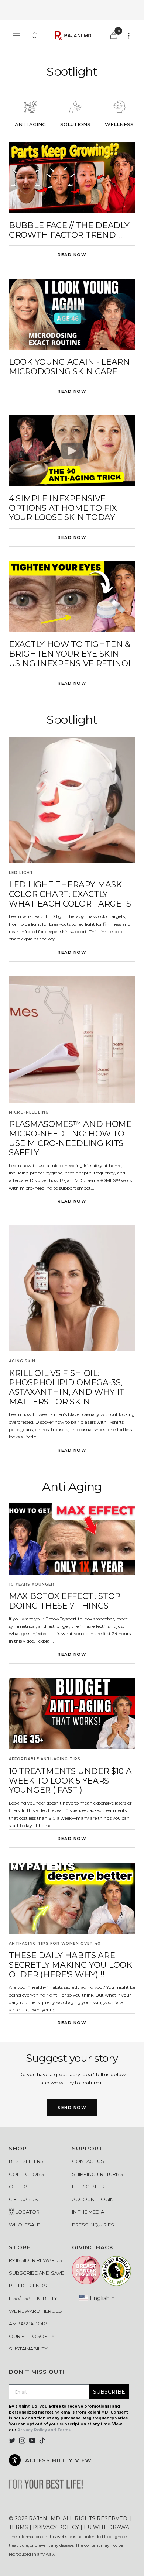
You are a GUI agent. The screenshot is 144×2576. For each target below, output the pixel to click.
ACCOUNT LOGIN (93, 2199)
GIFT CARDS (23, 2199)
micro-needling (29, 1112)
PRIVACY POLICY (56, 2527)
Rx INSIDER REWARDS (35, 2260)
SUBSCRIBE (109, 2392)
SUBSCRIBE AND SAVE (36, 2273)
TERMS (18, 2527)
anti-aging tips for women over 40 (55, 1944)
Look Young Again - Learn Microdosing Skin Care (69, 367)
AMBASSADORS (29, 2324)
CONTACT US (88, 2161)
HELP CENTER (88, 2187)
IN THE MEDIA (88, 2212)
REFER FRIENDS (28, 2286)
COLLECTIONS (26, 2174)
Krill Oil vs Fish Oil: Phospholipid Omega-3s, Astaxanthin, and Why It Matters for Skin (67, 1387)
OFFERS (19, 2187)
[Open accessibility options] (15, 2460)
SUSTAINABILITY (28, 2349)
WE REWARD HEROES (35, 2311)
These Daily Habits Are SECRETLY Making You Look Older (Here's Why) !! (71, 1965)
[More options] (129, 36)
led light (21, 873)
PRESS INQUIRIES (93, 2225)
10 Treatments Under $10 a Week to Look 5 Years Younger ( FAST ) (70, 1781)
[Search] (35, 36)
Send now (72, 2108)
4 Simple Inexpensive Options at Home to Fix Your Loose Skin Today (63, 508)
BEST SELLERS (26, 2161)
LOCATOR (27, 2212)
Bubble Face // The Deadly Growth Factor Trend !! (69, 230)
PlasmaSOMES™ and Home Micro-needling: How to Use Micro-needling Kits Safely (70, 1138)
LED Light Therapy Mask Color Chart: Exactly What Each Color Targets (70, 894)
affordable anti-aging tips (45, 1759)
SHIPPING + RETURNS (97, 2174)
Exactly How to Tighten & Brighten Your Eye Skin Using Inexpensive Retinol (71, 654)
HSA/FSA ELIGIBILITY (33, 2298)
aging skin (22, 1361)
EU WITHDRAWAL (108, 2527)
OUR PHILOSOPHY (32, 2336)
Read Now (72, 255)
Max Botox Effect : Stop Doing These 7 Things (65, 1601)
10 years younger (32, 1584)
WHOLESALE (24, 2225)
